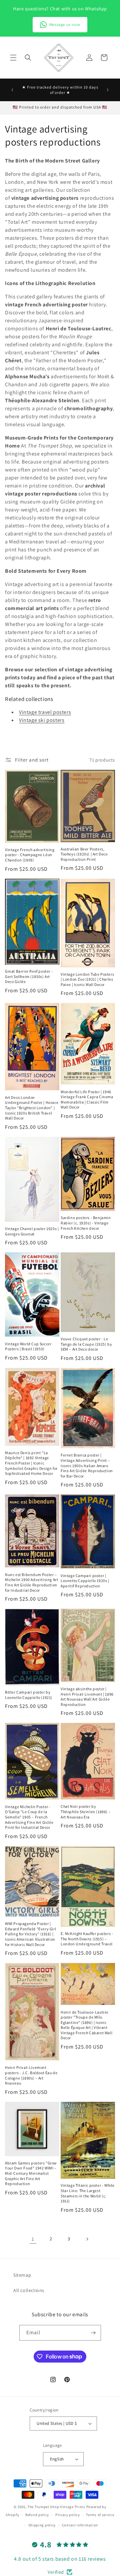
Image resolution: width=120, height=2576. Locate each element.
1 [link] (33, 2239)
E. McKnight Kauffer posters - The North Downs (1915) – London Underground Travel (87, 1939)
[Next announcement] (108, 90)
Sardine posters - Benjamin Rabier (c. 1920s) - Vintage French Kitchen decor (86, 1223)
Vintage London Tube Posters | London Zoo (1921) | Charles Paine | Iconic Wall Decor (87, 979)
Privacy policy (68, 2515)
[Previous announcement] (12, 90)
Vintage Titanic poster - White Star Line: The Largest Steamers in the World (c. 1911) (88, 2193)
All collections (29, 2290)
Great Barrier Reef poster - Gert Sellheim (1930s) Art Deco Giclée (29, 976)
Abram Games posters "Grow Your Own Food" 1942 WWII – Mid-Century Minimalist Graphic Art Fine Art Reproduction (31, 2173)
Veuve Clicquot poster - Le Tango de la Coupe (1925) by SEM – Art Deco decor (86, 1344)
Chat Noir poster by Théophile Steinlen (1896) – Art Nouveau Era (86, 1811)
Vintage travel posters (45, 712)
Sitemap (22, 2275)
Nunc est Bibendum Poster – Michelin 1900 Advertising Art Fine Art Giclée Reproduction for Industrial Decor (31, 1582)
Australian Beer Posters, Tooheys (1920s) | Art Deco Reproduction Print (84, 854)
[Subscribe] (93, 2333)
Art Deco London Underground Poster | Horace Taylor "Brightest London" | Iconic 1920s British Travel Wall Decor (32, 1108)
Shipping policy (42, 2525)
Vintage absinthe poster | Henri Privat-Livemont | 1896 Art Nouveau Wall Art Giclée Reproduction (87, 1697)
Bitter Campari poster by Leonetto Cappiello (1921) (29, 1695)
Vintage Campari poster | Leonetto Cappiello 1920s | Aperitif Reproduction (85, 1581)
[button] (13, 58)
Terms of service (100, 2515)
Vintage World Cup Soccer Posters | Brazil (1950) (28, 1346)
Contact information (80, 2525)
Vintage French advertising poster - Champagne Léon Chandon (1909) (30, 855)
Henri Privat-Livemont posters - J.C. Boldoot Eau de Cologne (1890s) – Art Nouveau (31, 2075)
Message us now (65, 24)
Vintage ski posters (42, 720)
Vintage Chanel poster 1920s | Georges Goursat (32, 1231)
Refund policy (37, 2515)
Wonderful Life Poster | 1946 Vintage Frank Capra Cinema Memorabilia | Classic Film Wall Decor (87, 1100)
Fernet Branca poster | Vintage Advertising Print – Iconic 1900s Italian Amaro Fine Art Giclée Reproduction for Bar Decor (87, 1465)
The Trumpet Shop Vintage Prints (56, 2507)
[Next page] (87, 2239)
